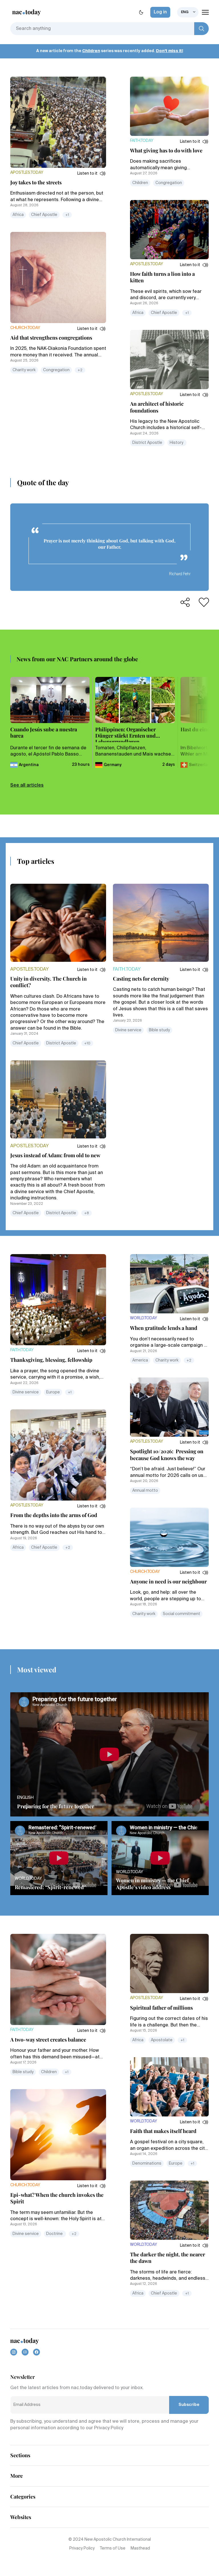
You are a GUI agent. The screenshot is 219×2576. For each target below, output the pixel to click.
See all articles (27, 785)
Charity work (24, 370)
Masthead (140, 2548)
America (140, 1360)
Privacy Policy (82, 2548)
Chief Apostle (44, 215)
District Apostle (147, 443)
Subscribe (189, 2405)
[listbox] (188, 12)
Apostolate (162, 2040)
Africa (18, 215)
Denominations (147, 2163)
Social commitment (182, 1614)
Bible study (159, 1030)
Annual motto (145, 1491)
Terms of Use (113, 2548)
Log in (160, 12)
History (177, 443)
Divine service (128, 1030)
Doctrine (55, 2234)
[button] (92, 173)
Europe (53, 1392)
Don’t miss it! (170, 51)
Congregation (56, 370)
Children (91, 51)
